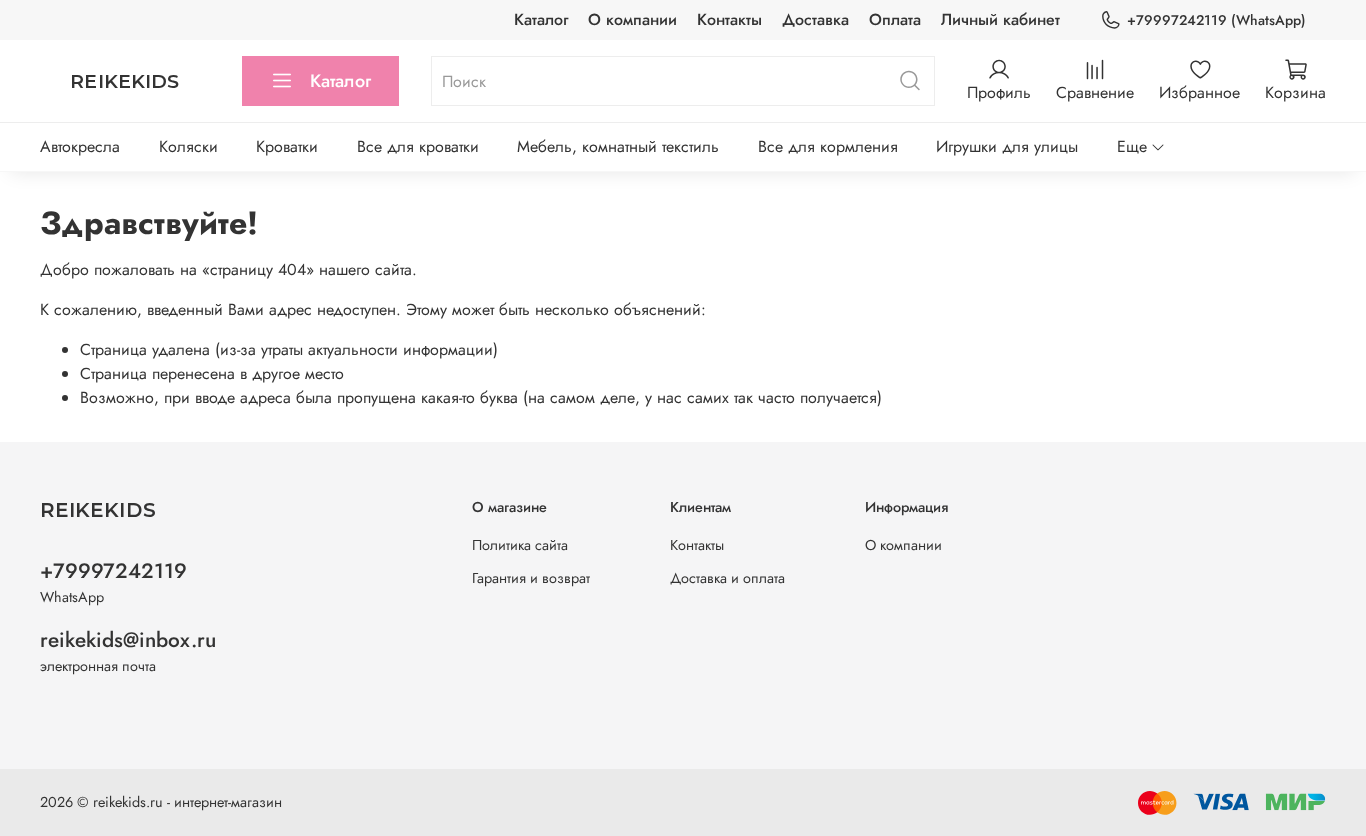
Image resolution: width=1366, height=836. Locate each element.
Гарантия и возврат (531, 578)
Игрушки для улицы (1007, 146)
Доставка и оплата (727, 578)
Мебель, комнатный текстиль (618, 146)
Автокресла (80, 146)
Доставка (815, 19)
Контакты (729, 19)
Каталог (541, 19)
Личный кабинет (1000, 19)
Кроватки (287, 146)
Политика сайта (520, 545)
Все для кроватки (418, 146)
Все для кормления (828, 146)
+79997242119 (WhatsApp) (1216, 20)
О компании (632, 19)
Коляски (188, 146)
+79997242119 (113, 571)
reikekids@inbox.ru (128, 640)
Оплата (895, 19)
